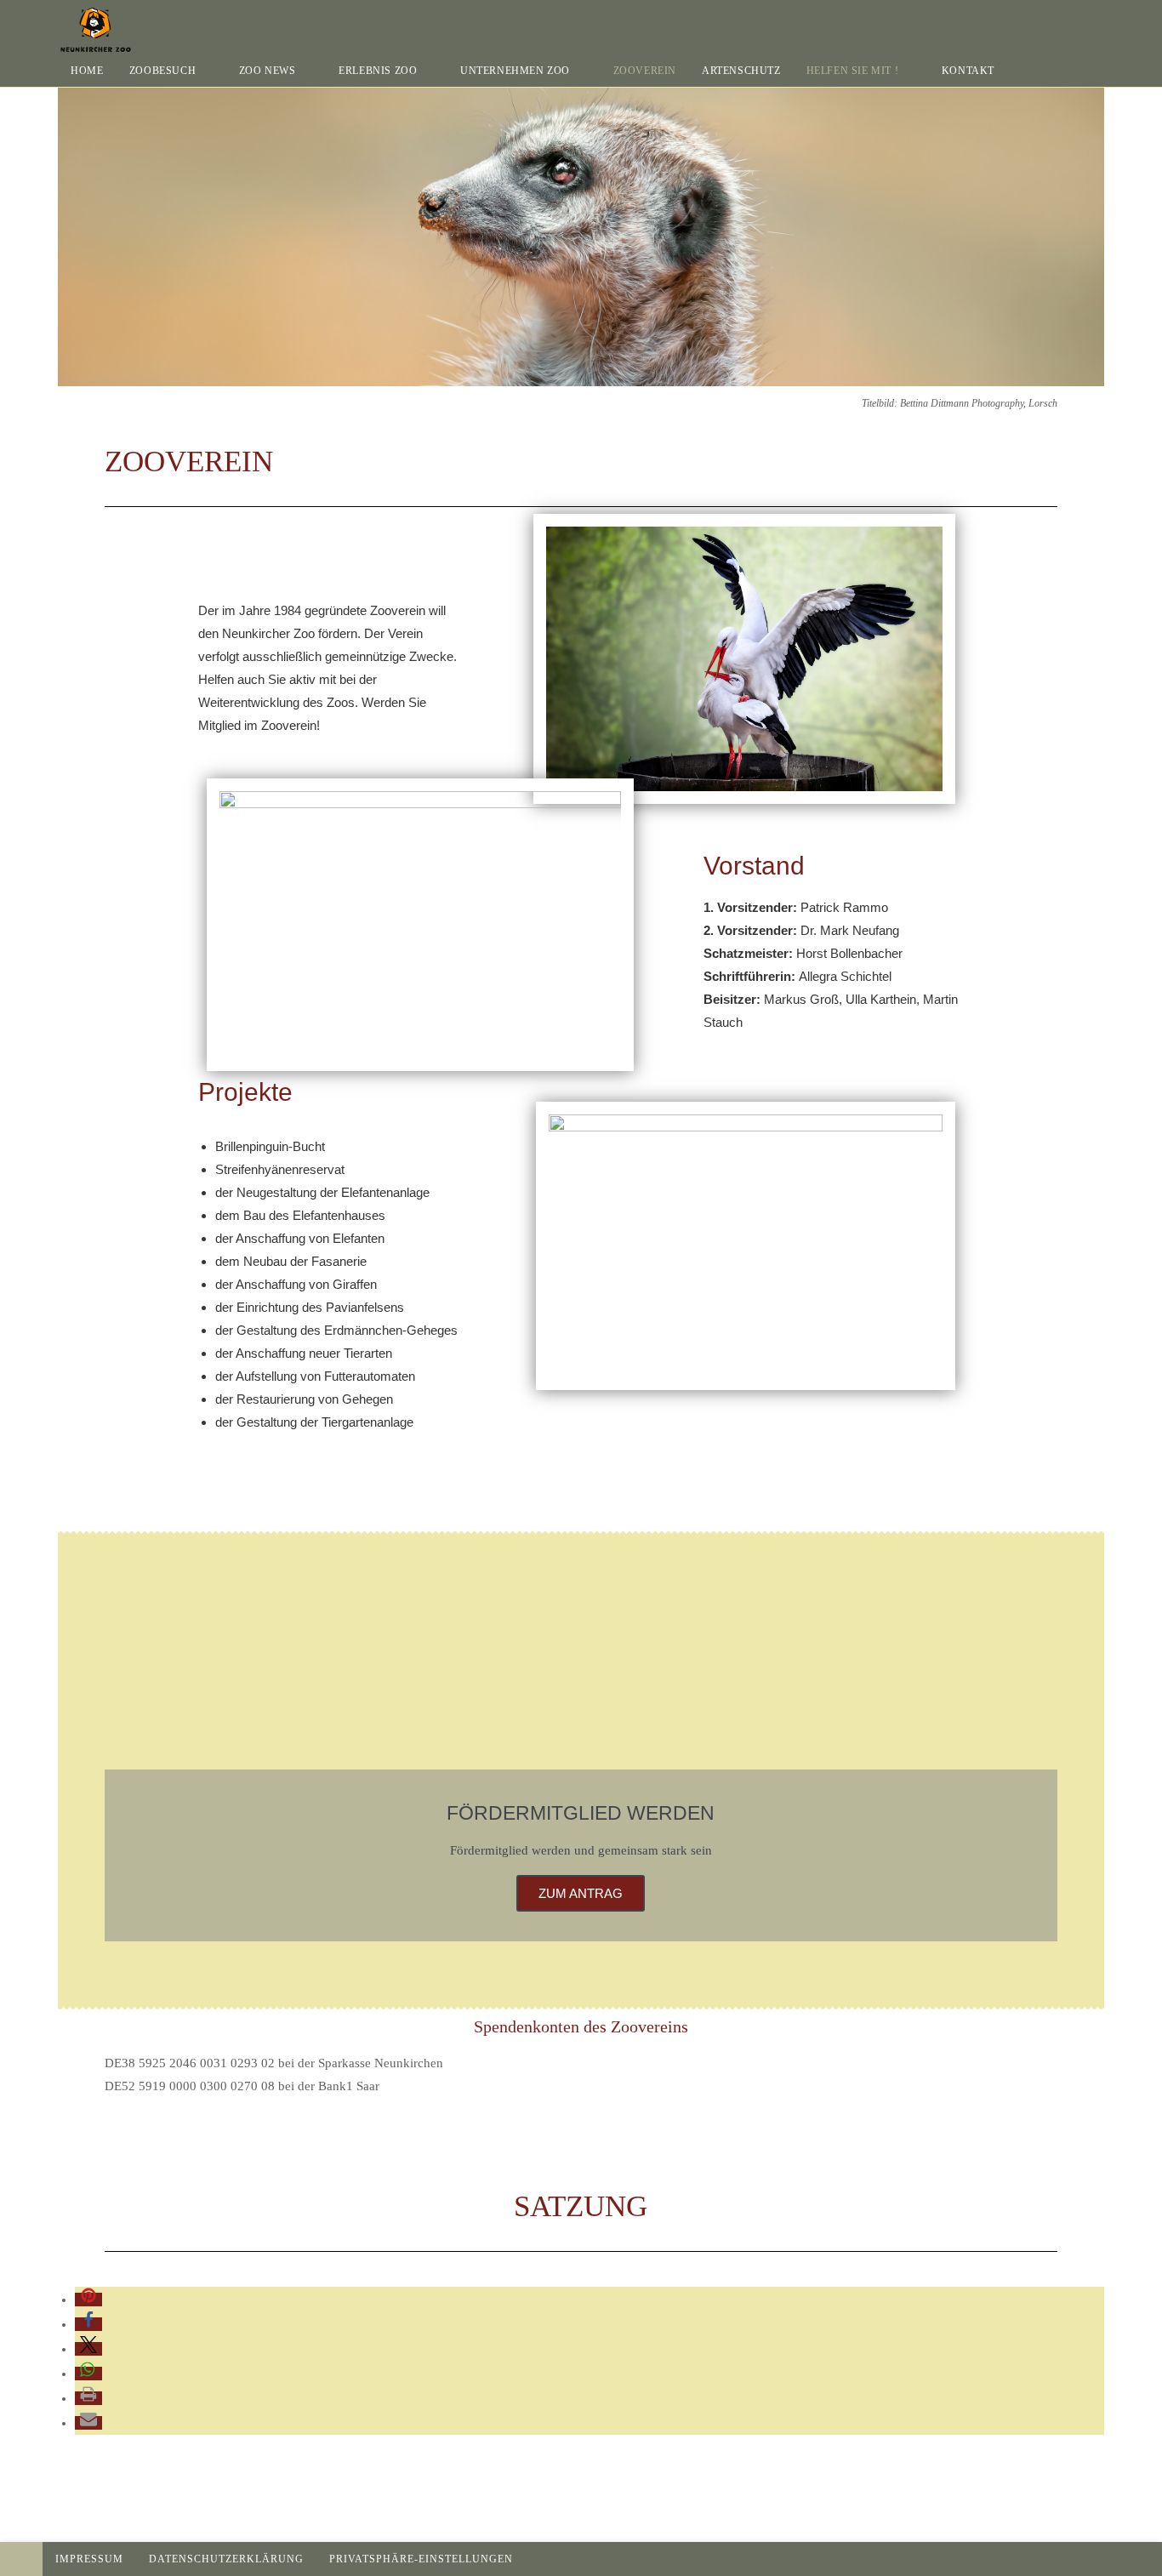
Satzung (581, 2206)
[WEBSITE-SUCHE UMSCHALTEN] (1024, 71)
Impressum (89, 2559)
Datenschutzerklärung (226, 2559)
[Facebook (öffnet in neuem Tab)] (1075, 21)
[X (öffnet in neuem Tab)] (1051, 21)
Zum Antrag (581, 1893)
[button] (88, 2300)
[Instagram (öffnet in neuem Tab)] (1099, 21)
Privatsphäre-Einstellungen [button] (421, 2559)
